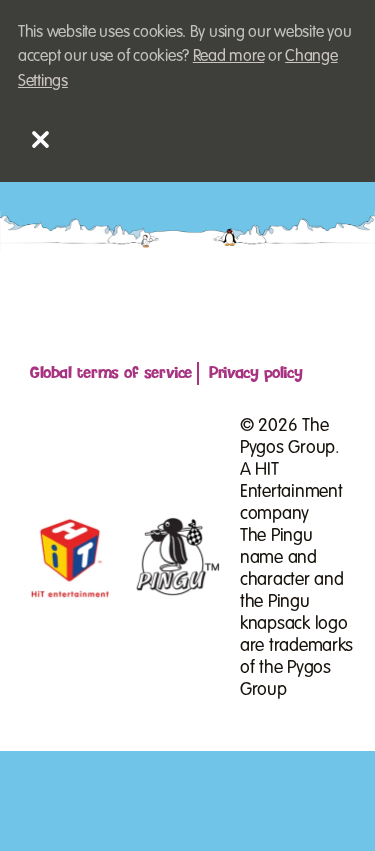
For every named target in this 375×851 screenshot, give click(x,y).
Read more (229, 56)
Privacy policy (255, 373)
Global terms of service (111, 373)
